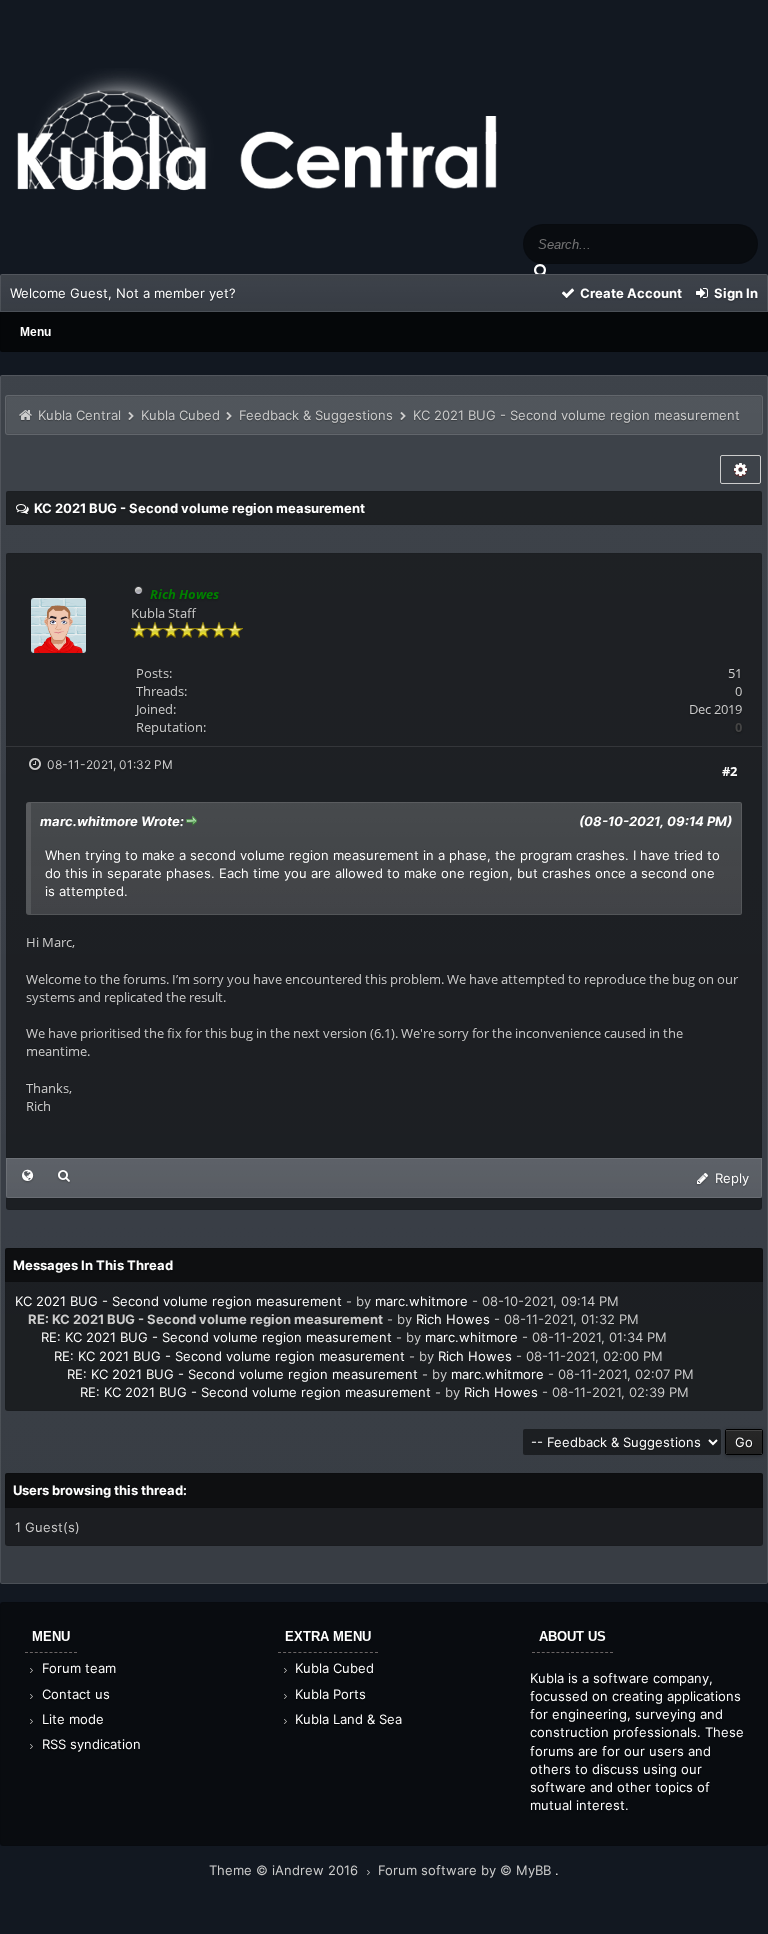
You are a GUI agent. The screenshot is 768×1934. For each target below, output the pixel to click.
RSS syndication (89, 1744)
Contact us (74, 1694)
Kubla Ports (328, 1694)
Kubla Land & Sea (346, 1719)
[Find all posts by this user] (64, 1175)
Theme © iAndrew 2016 (285, 1870)
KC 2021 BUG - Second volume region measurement (178, 1301)
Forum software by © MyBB (466, 1870)
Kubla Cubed (180, 415)
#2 (729, 771)
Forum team (77, 1668)
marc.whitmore (421, 1301)
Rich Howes (453, 1319)
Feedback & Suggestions (316, 415)
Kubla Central (79, 415)
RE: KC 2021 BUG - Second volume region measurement (216, 1337)
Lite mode (71, 1719)
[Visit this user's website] (27, 1175)
